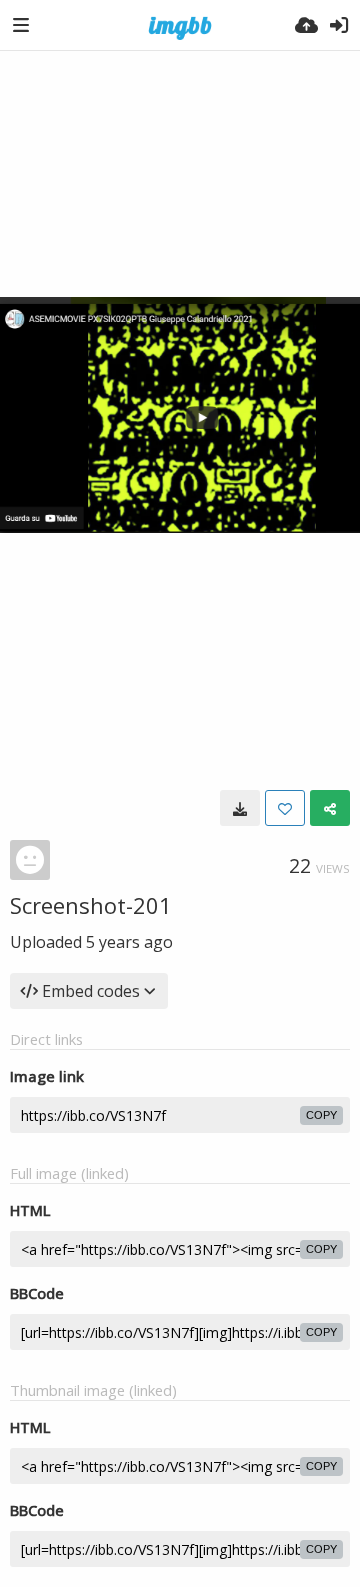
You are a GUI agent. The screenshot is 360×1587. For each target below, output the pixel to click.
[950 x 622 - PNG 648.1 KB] (240, 808)
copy (321, 1115)
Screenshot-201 (91, 905)
